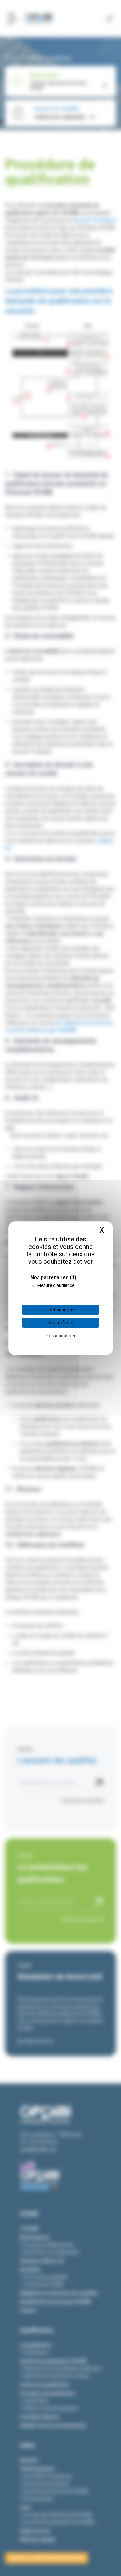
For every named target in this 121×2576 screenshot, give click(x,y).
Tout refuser (61, 1323)
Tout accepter (61, 1310)
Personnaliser (60, 1336)
